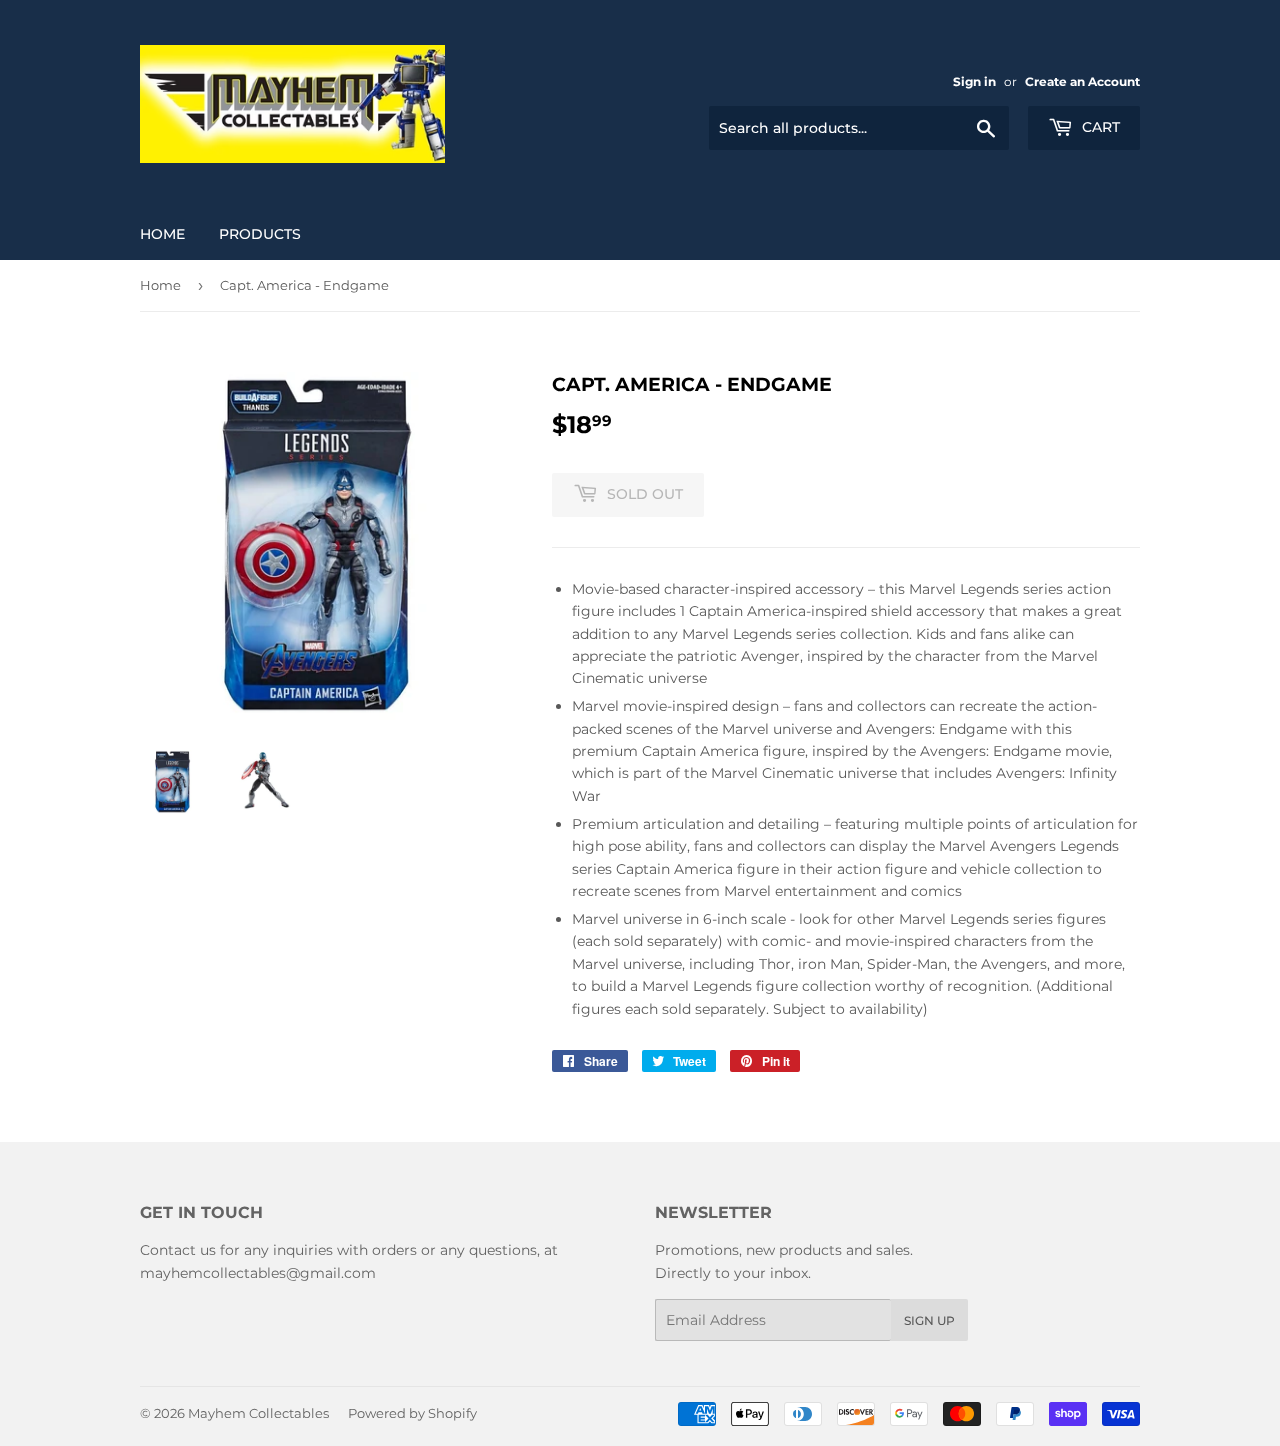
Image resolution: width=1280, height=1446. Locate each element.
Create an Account (1082, 81)
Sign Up (929, 1320)
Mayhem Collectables (258, 1413)
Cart (1099, 127)
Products (260, 234)
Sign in (974, 81)
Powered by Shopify (412, 1413)
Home (162, 234)
